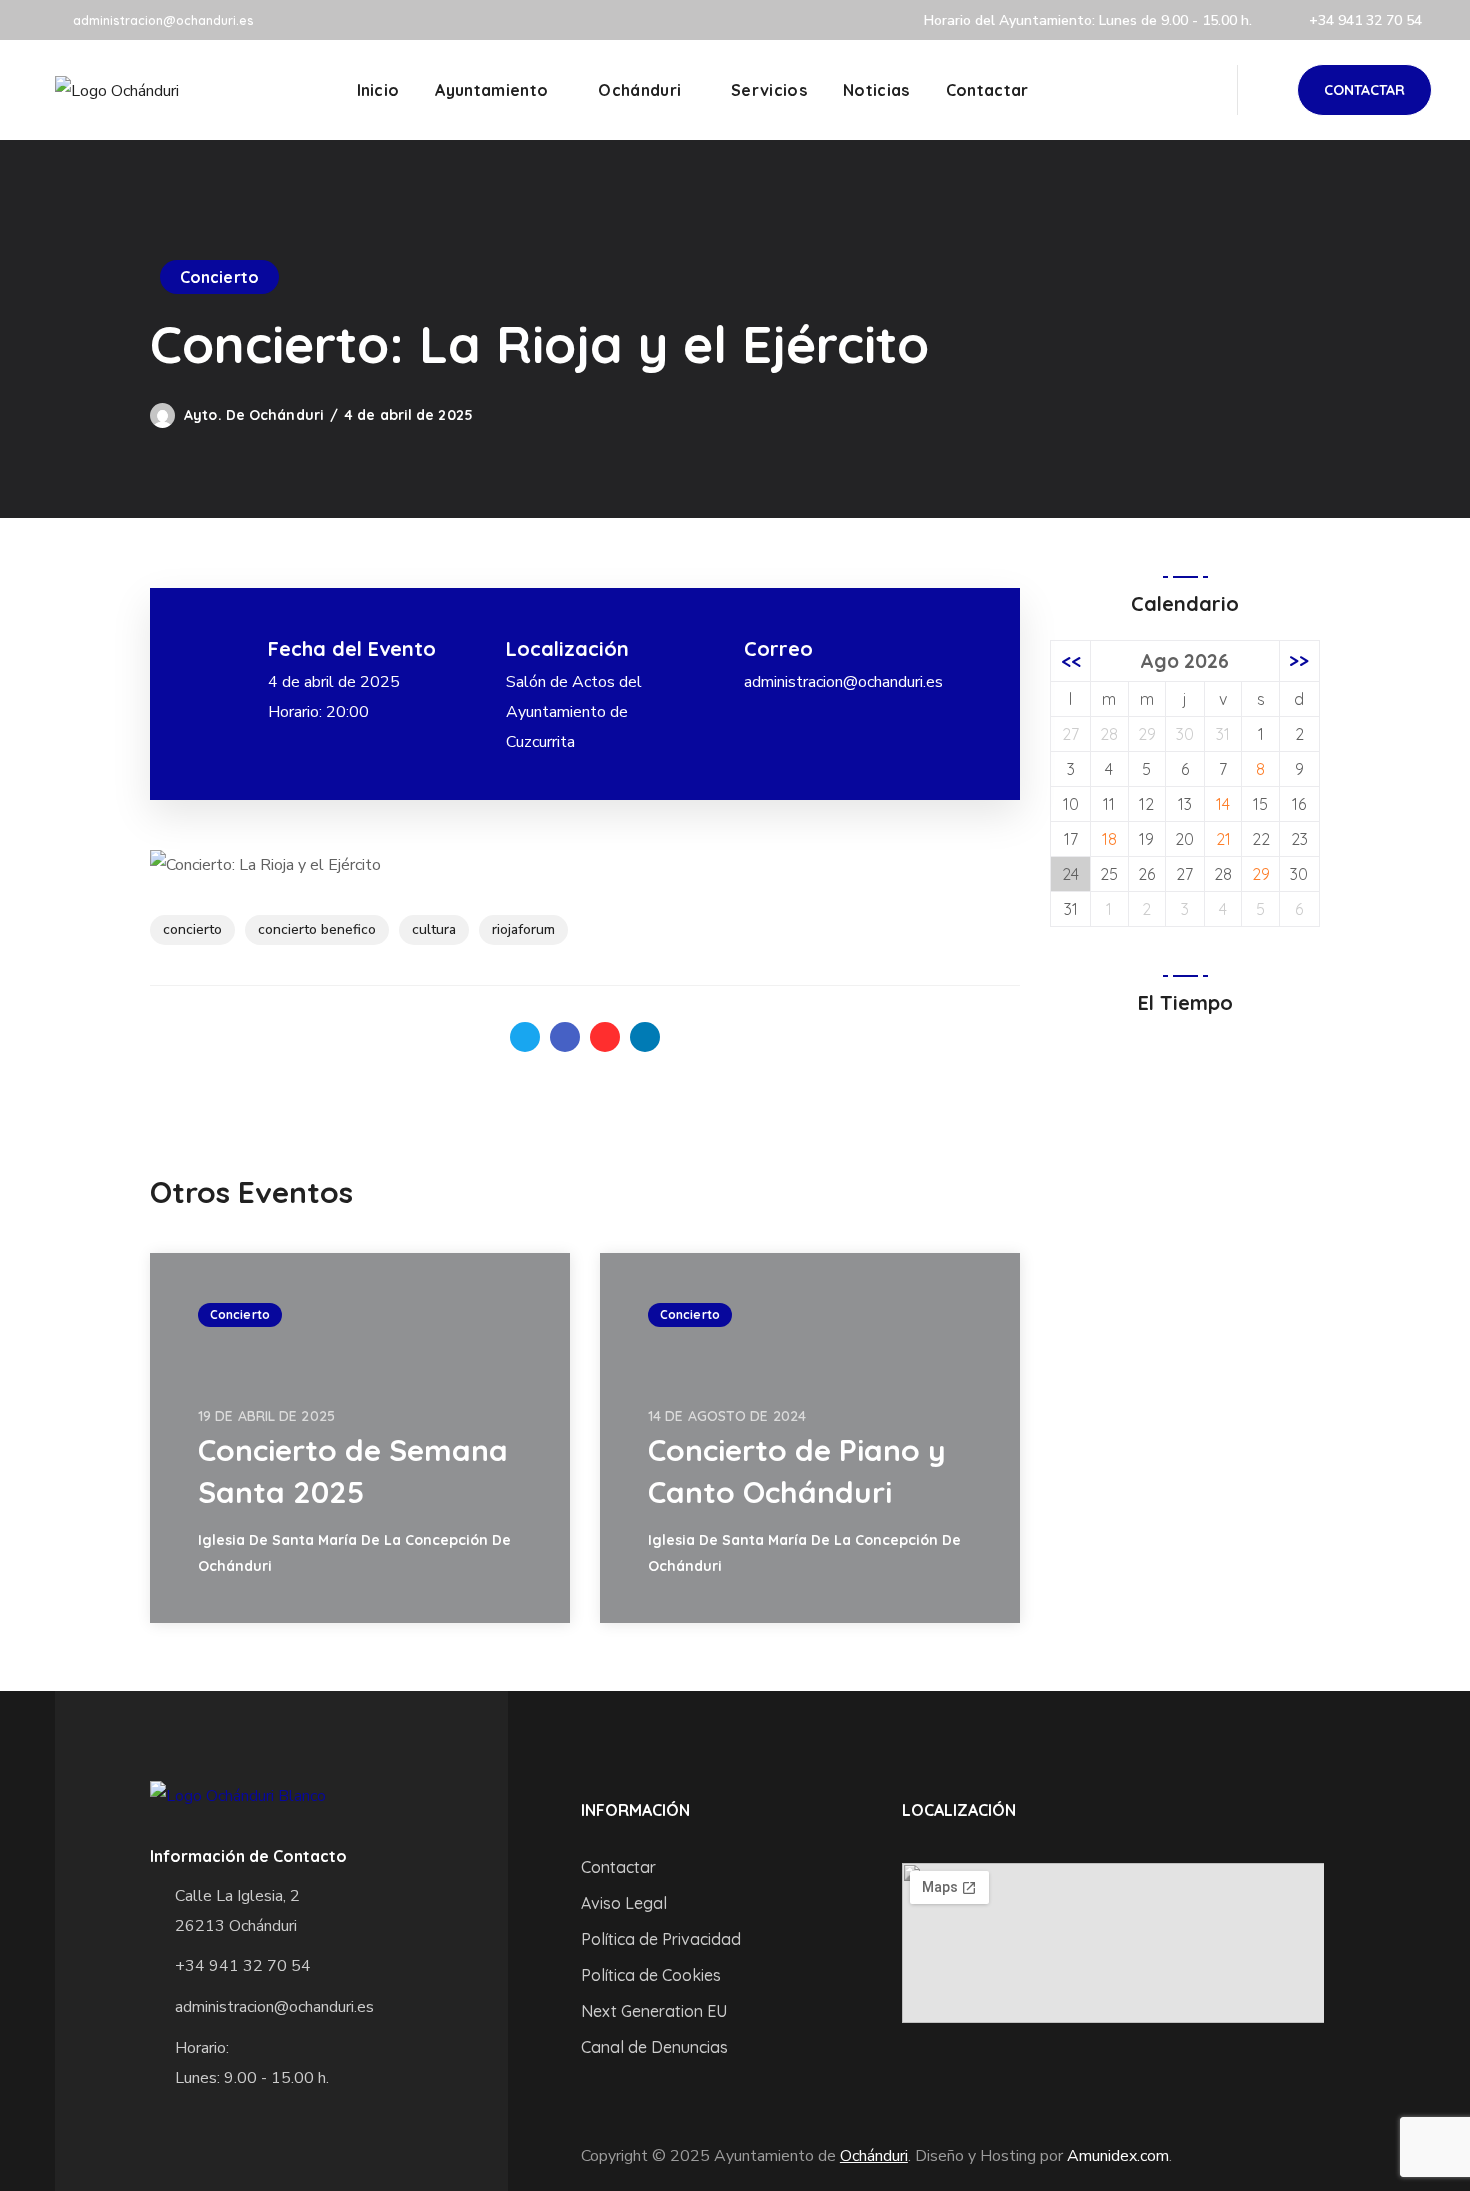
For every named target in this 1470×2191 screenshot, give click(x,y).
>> (1299, 661)
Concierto (219, 277)
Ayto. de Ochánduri (254, 415)
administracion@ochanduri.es (163, 20)
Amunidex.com (1118, 2156)
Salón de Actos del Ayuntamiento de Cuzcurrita (574, 712)
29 (1261, 874)
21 (1223, 839)
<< (1071, 661)
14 (1223, 804)
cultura (434, 929)
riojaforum (523, 929)
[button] (1364, 90)
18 (1109, 839)
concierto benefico (317, 929)
